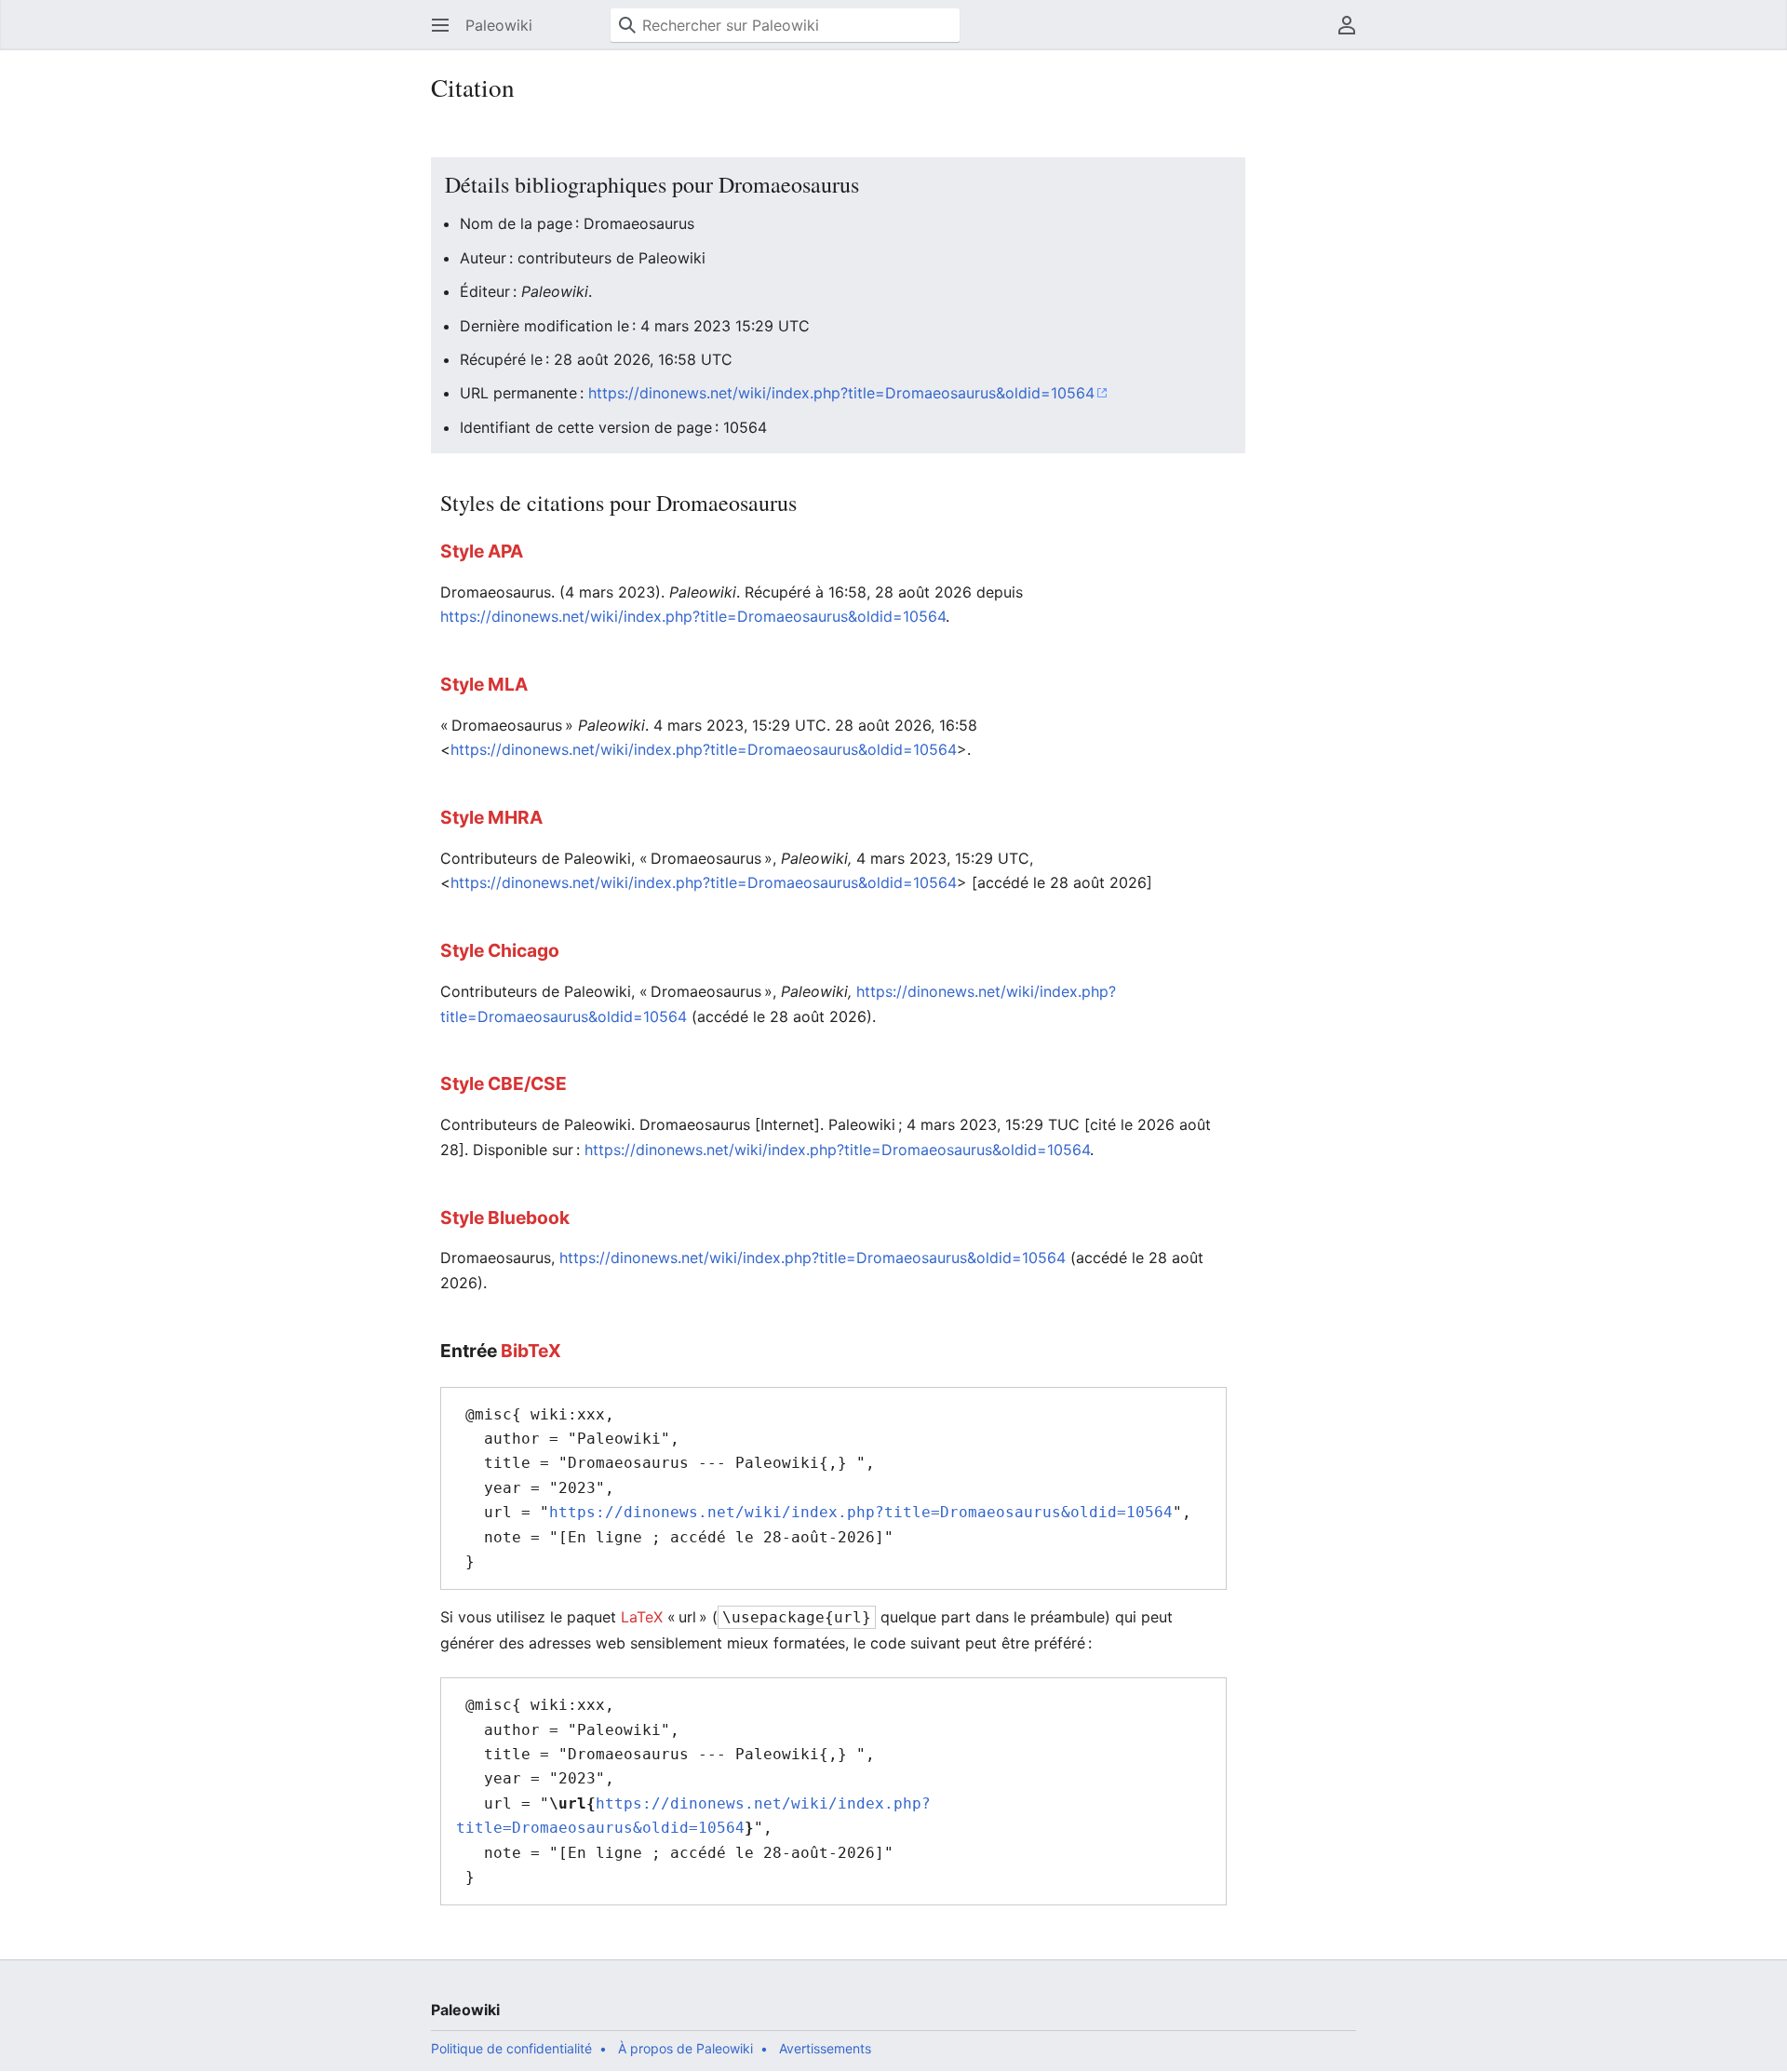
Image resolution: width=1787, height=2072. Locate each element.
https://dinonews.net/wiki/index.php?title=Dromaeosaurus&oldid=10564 (841, 393)
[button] (440, 25)
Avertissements (825, 2048)
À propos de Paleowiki (685, 2048)
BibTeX (531, 1351)
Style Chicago (500, 950)
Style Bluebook (505, 1218)
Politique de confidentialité (511, 2048)
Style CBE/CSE (504, 1083)
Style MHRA (491, 817)
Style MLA (484, 684)
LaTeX (642, 1617)
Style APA (482, 551)
